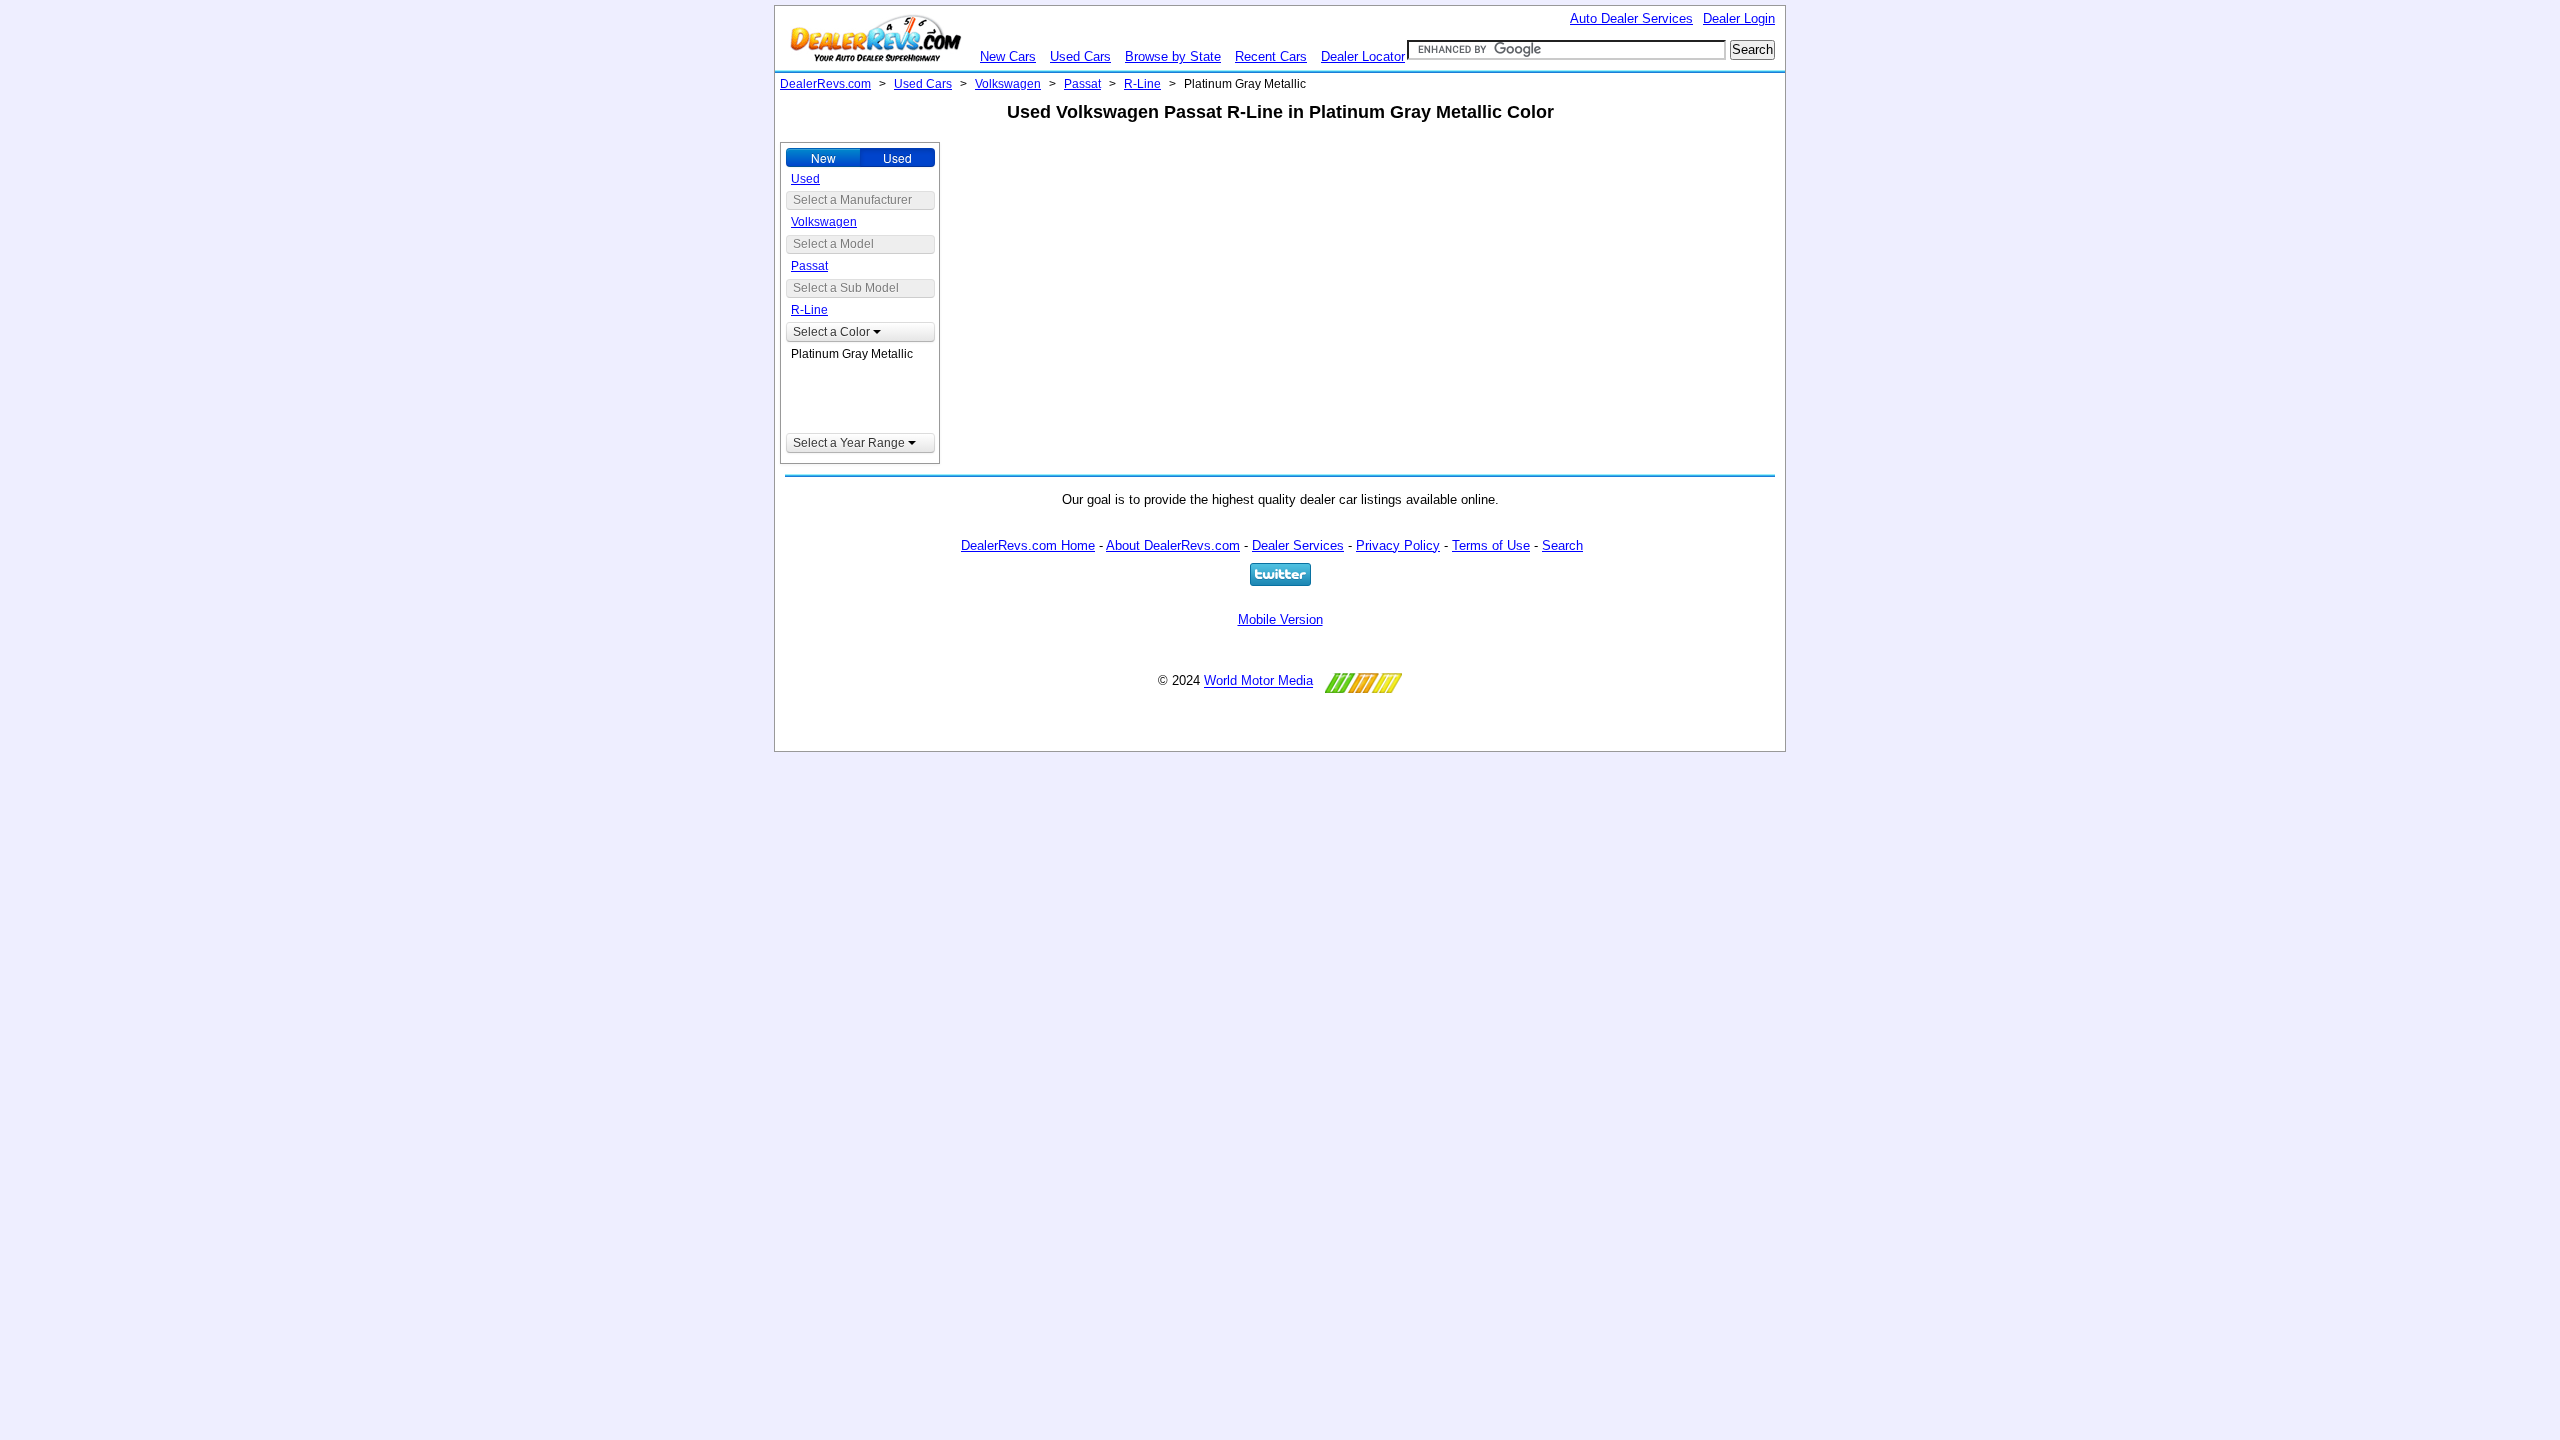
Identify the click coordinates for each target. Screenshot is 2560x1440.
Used (897, 157)
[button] (860, 332)
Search (1562, 545)
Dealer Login (1739, 18)
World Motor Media (1258, 681)
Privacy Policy (1398, 545)
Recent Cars (1271, 56)
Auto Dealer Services (1631, 18)
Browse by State (1173, 56)
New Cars (1008, 56)
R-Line (1142, 84)
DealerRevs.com (825, 84)
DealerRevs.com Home (1028, 545)
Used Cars (1080, 56)
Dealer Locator (1363, 56)
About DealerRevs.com (1173, 545)
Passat (1082, 84)
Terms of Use (1491, 545)
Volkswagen (1008, 84)
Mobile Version (1280, 619)
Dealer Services (1298, 545)
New (823, 157)
